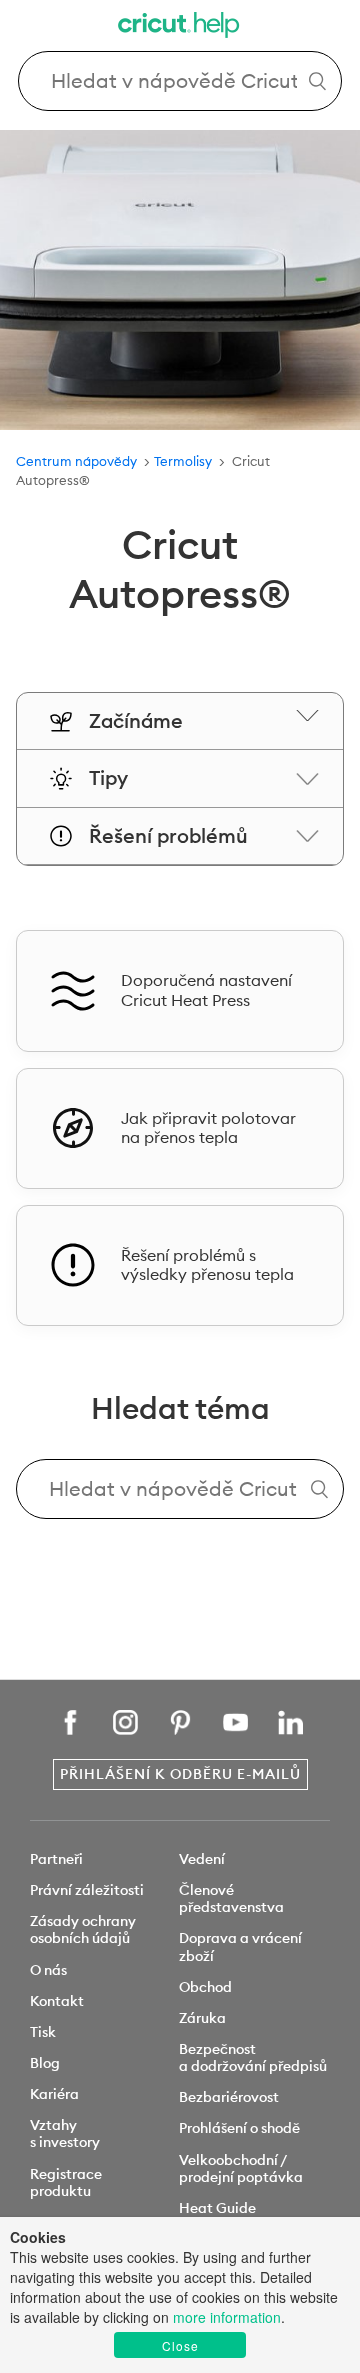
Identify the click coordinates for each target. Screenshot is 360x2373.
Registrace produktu (66, 2182)
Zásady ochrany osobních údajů (83, 1929)
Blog (45, 2063)
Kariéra (54, 2094)
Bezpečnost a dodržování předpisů (253, 2057)
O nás (48, 1970)
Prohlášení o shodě (239, 2128)
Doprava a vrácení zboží (240, 1946)
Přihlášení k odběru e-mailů (180, 1774)
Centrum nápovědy (76, 461)
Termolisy (184, 461)
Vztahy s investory (65, 2133)
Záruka (202, 2018)
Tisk (43, 2032)
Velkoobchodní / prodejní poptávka (241, 2168)
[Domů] (180, 27)
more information (227, 2317)
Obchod (205, 1987)
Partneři (56, 1859)
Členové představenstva (231, 1898)
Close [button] (180, 2345)
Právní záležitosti (87, 1890)
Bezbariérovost (229, 2097)
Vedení (202, 1859)
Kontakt (57, 2001)
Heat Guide (217, 2208)
